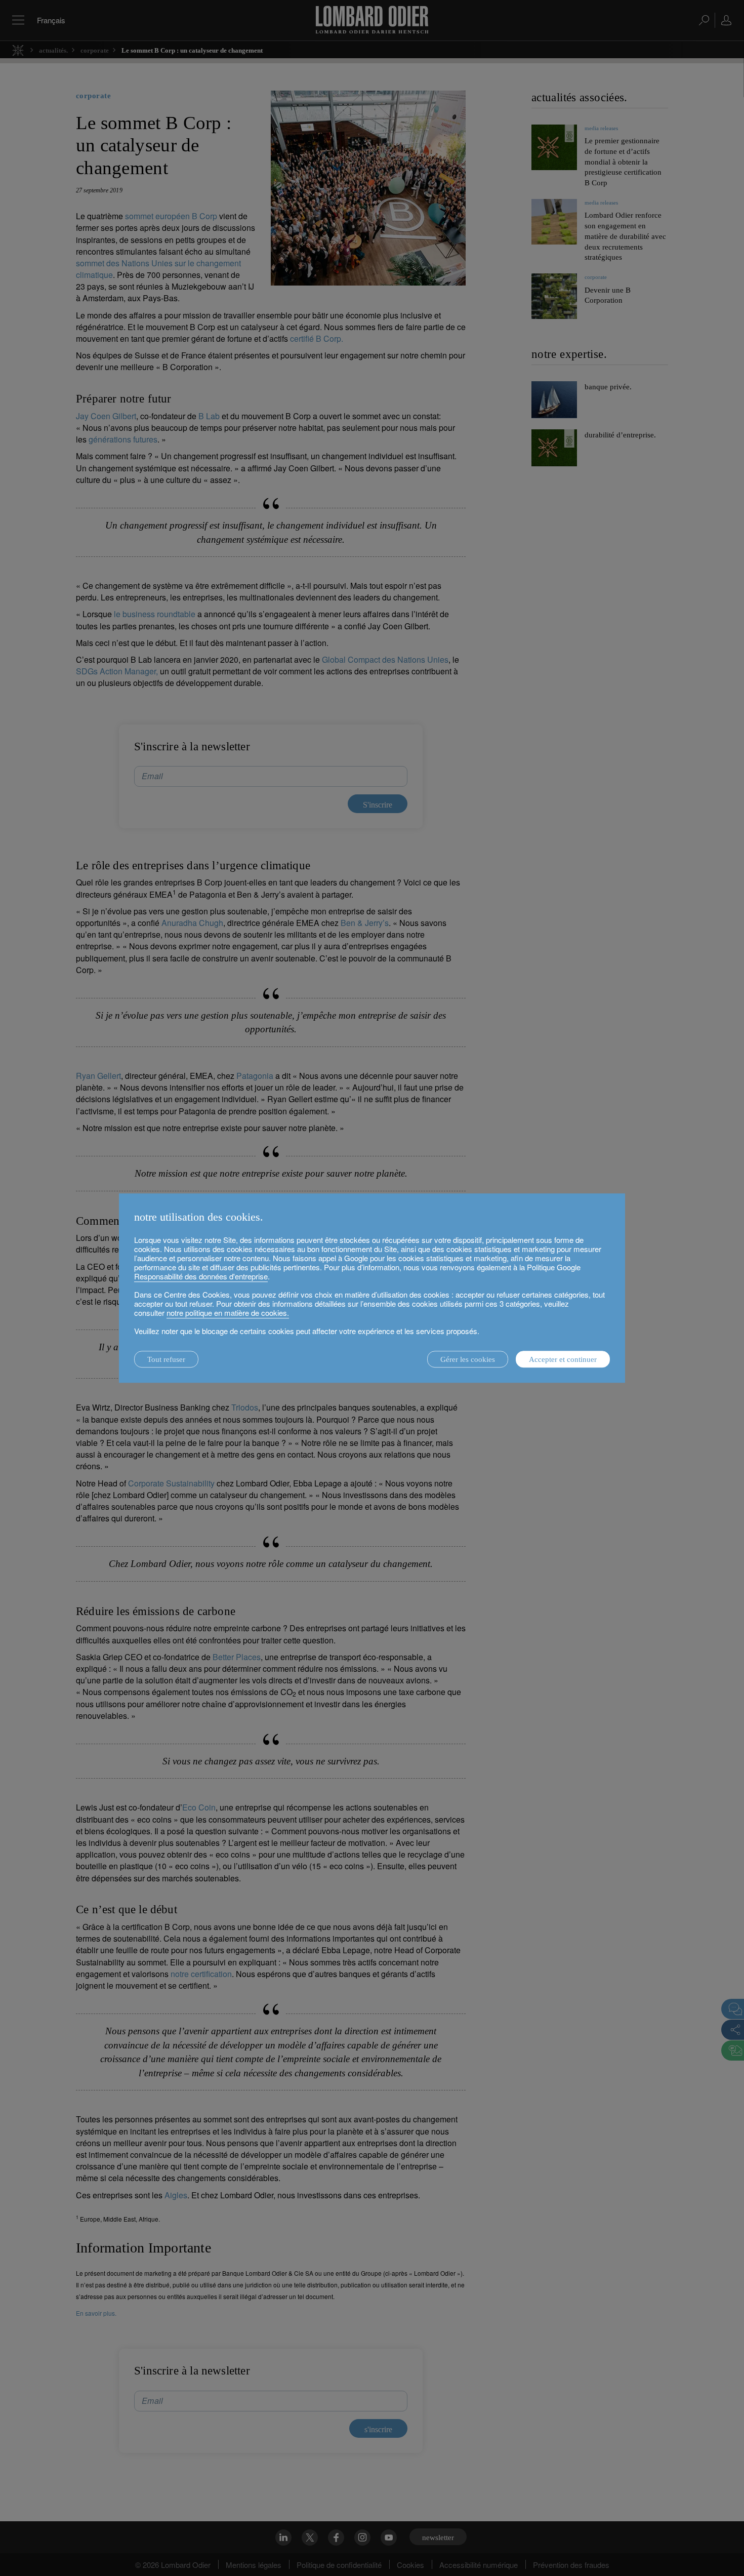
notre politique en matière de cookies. (228, 1313)
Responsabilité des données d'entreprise (201, 1276)
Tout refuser (166, 1359)
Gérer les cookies (468, 1359)
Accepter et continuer (563, 1359)
